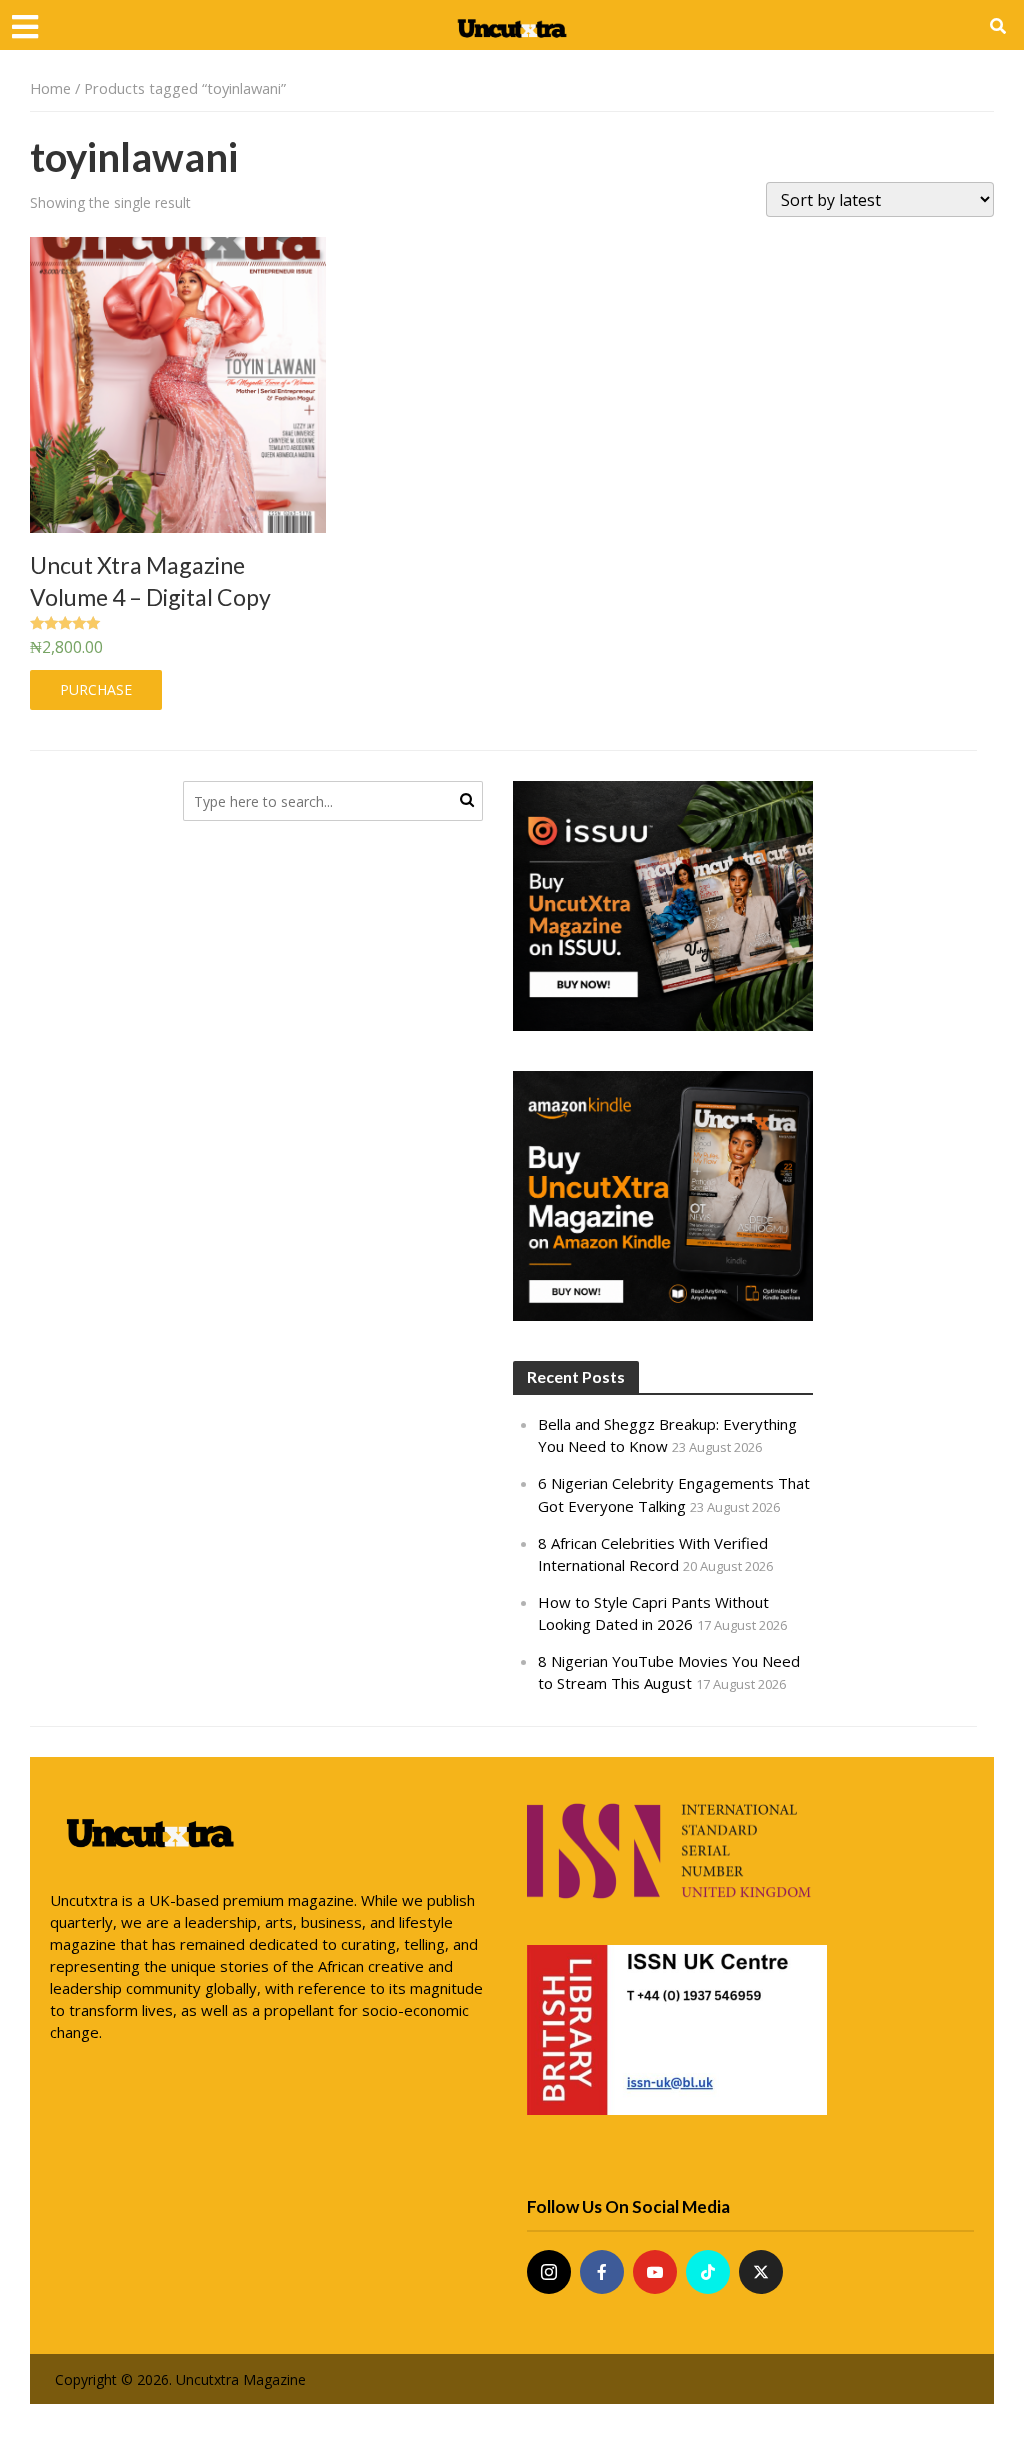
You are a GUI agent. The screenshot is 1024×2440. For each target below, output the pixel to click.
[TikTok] (708, 2272)
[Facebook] (602, 2272)
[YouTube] (655, 2272)
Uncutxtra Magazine (241, 2379)
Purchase (96, 689)
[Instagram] (549, 2272)
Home (50, 88)
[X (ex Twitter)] (761, 2272)
